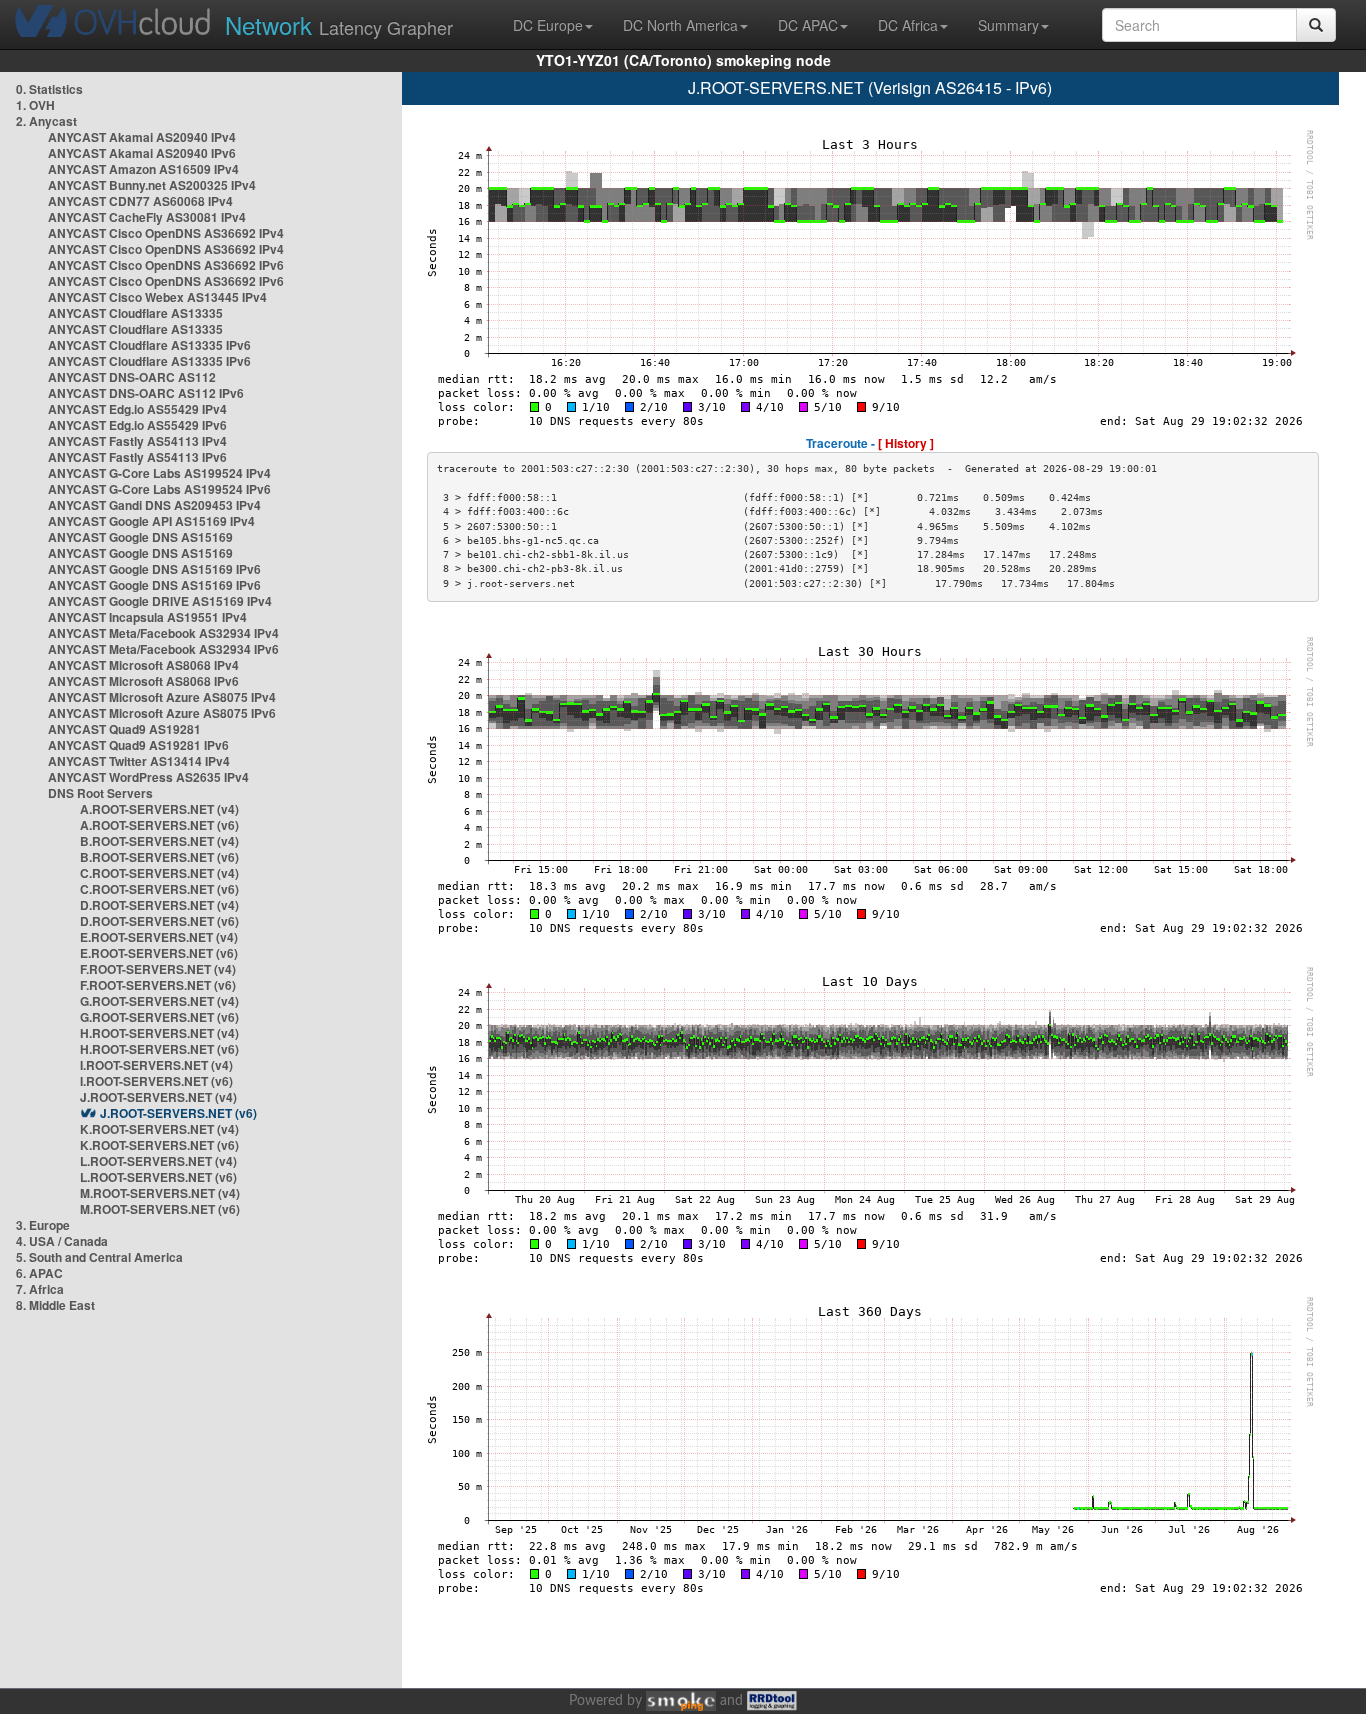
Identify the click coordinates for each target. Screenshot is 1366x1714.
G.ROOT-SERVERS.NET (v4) (159, 1001)
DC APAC (808, 25)
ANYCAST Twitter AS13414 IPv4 (139, 761)
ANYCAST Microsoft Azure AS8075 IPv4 (162, 697)
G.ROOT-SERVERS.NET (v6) (159, 1017)
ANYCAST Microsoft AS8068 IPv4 (143, 665)
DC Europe (548, 25)
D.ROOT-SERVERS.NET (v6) (159, 921)
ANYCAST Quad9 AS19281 (124, 729)
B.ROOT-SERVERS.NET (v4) (159, 841)
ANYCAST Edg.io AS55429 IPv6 (137, 425)
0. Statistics (49, 89)
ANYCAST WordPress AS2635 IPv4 (148, 777)
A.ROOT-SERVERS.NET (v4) (159, 809)
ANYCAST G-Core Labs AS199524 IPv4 (159, 473)
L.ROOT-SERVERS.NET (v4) (158, 1161)
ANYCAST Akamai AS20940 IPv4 (142, 137)
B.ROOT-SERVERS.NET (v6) (159, 857)
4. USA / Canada (62, 1241)
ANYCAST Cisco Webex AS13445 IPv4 (157, 297)
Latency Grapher (339, 24)
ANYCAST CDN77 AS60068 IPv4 (140, 201)
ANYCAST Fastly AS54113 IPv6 (137, 457)
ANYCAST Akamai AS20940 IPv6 (142, 153)
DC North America (680, 25)
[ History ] (906, 443)
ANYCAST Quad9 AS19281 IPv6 (138, 745)
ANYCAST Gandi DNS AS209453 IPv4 (154, 505)
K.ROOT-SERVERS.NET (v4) (159, 1129)
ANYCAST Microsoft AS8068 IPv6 (143, 681)
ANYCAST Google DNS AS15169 (140, 537)
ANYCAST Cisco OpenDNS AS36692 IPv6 (166, 265)
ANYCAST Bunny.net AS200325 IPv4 (152, 185)
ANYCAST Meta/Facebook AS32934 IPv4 (163, 633)
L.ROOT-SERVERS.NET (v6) (158, 1177)
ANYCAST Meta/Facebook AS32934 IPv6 (163, 649)
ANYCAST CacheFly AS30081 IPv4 (147, 217)
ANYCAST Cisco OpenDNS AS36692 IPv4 (166, 233)
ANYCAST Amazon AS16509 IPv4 (143, 169)
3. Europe (43, 1225)
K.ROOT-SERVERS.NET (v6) (159, 1145)
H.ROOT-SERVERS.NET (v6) (159, 1049)
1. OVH (35, 105)
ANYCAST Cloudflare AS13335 (135, 313)
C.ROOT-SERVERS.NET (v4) (159, 873)
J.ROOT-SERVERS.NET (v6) (178, 1113)
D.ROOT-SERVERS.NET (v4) (159, 905)
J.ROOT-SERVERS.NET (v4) (158, 1097)
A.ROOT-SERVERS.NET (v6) (159, 825)
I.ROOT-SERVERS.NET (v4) (156, 1065)
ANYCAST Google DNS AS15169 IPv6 (154, 569)
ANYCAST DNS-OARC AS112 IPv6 (146, 393)
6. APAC (39, 1273)
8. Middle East (55, 1305)
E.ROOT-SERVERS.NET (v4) (159, 937)
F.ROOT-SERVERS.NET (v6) (158, 985)
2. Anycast (46, 121)
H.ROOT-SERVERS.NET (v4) (159, 1033)
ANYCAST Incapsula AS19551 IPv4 (147, 617)
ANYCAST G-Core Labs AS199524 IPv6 (159, 489)
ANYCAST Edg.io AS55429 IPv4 (137, 409)
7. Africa (40, 1289)
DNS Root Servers (100, 793)
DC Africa (908, 25)
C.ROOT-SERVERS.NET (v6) (159, 889)
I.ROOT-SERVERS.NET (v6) (156, 1081)
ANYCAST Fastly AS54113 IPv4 (137, 441)
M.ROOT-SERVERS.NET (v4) (160, 1193)
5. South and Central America (99, 1257)
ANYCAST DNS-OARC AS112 (132, 377)
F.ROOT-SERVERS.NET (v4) (158, 969)
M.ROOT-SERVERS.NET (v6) (160, 1209)
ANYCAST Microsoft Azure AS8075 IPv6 (162, 713)
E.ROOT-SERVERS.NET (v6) (159, 953)
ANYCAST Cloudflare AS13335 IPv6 (149, 345)
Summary (1008, 25)
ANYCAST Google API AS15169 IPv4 (151, 521)
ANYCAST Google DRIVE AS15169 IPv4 (160, 601)
